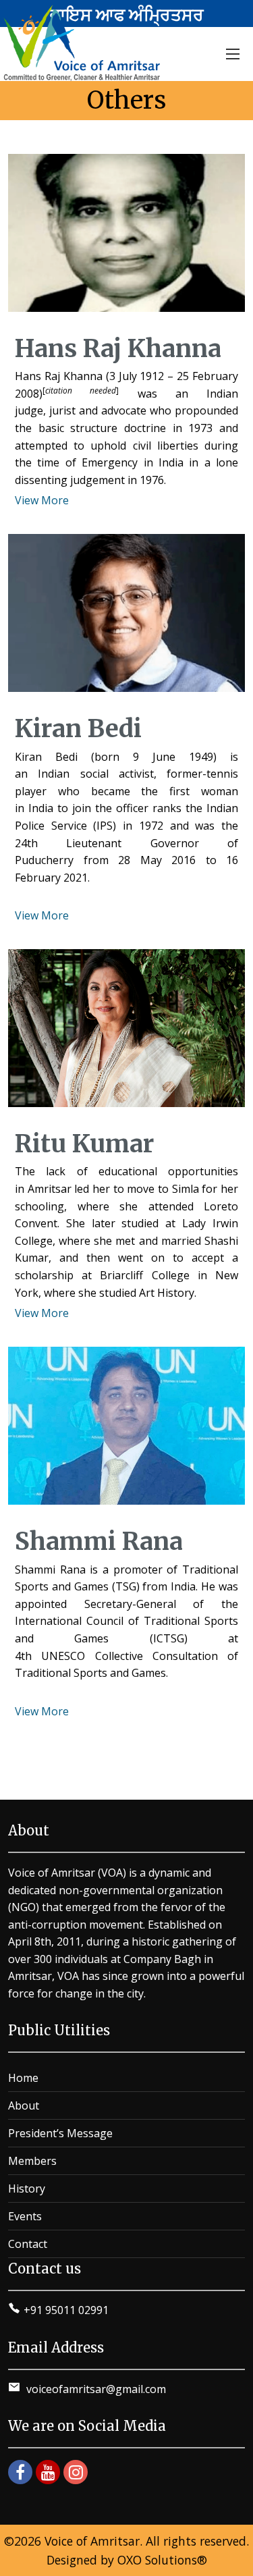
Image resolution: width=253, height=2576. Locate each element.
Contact (28, 2244)
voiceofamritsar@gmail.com (95, 2389)
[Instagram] (76, 2472)
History (27, 2189)
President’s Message (60, 2133)
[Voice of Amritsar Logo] (84, 43)
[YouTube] (48, 2472)
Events (25, 2216)
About (24, 2105)
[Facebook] (20, 2472)
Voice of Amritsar (92, 2541)
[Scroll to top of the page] (233, 2566)
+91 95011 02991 (66, 2310)
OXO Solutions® (162, 2560)
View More (42, 500)
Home (23, 2078)
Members (32, 2161)
